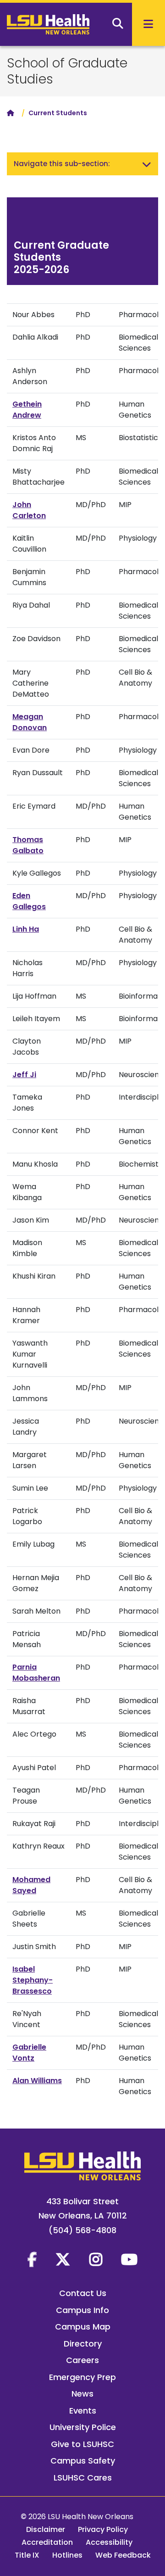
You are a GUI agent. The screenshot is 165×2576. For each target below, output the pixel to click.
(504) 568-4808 (82, 2230)
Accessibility (109, 2542)
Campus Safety (83, 2461)
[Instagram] (96, 2259)
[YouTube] (129, 2259)
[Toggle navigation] (147, 164)
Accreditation (47, 2542)
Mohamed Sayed (31, 1885)
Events (83, 2411)
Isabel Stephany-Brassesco (33, 1980)
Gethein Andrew (27, 410)
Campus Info (82, 2310)
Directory (83, 2344)
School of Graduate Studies (67, 71)
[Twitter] (63, 2259)
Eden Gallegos (29, 901)
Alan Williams (37, 2081)
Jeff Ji (24, 1075)
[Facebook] (32, 2259)
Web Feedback (123, 2555)
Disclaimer (46, 2529)
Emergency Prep (82, 2377)
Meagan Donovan (30, 722)
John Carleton (29, 510)
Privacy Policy (103, 2529)
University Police (83, 2427)
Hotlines (67, 2555)
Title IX (27, 2555)
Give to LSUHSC (82, 2444)
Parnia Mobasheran (36, 1673)
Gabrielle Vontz (29, 2053)
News (82, 2394)
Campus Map (83, 2327)
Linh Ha (26, 929)
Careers (82, 2360)
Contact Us (83, 2293)
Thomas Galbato (28, 845)
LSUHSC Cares (83, 2478)
